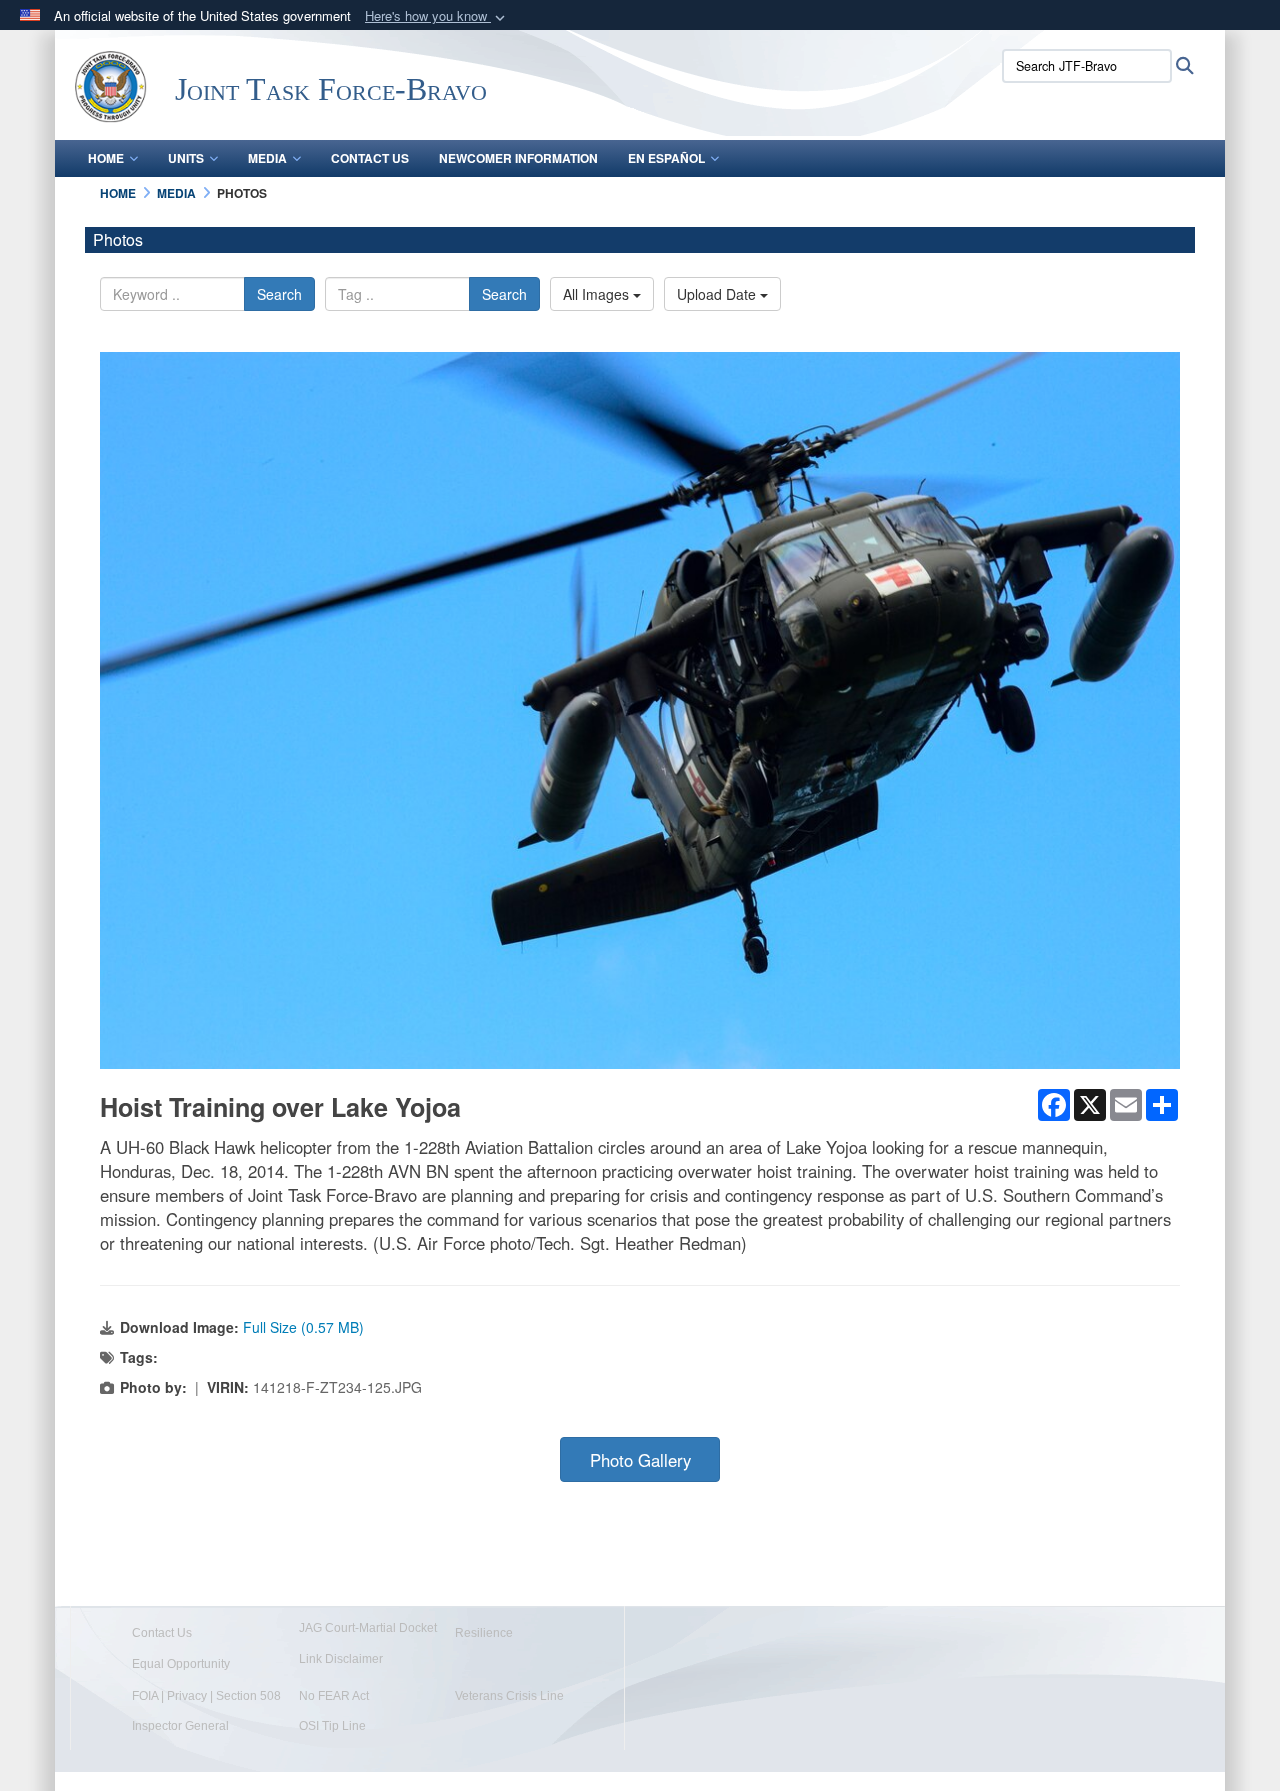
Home (106, 158)
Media (267, 158)
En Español (666, 158)
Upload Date (718, 294)
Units (186, 158)
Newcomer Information (518, 158)
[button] (437, 16)
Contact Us (370, 158)
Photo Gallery (640, 1460)
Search (279, 294)
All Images (598, 294)
